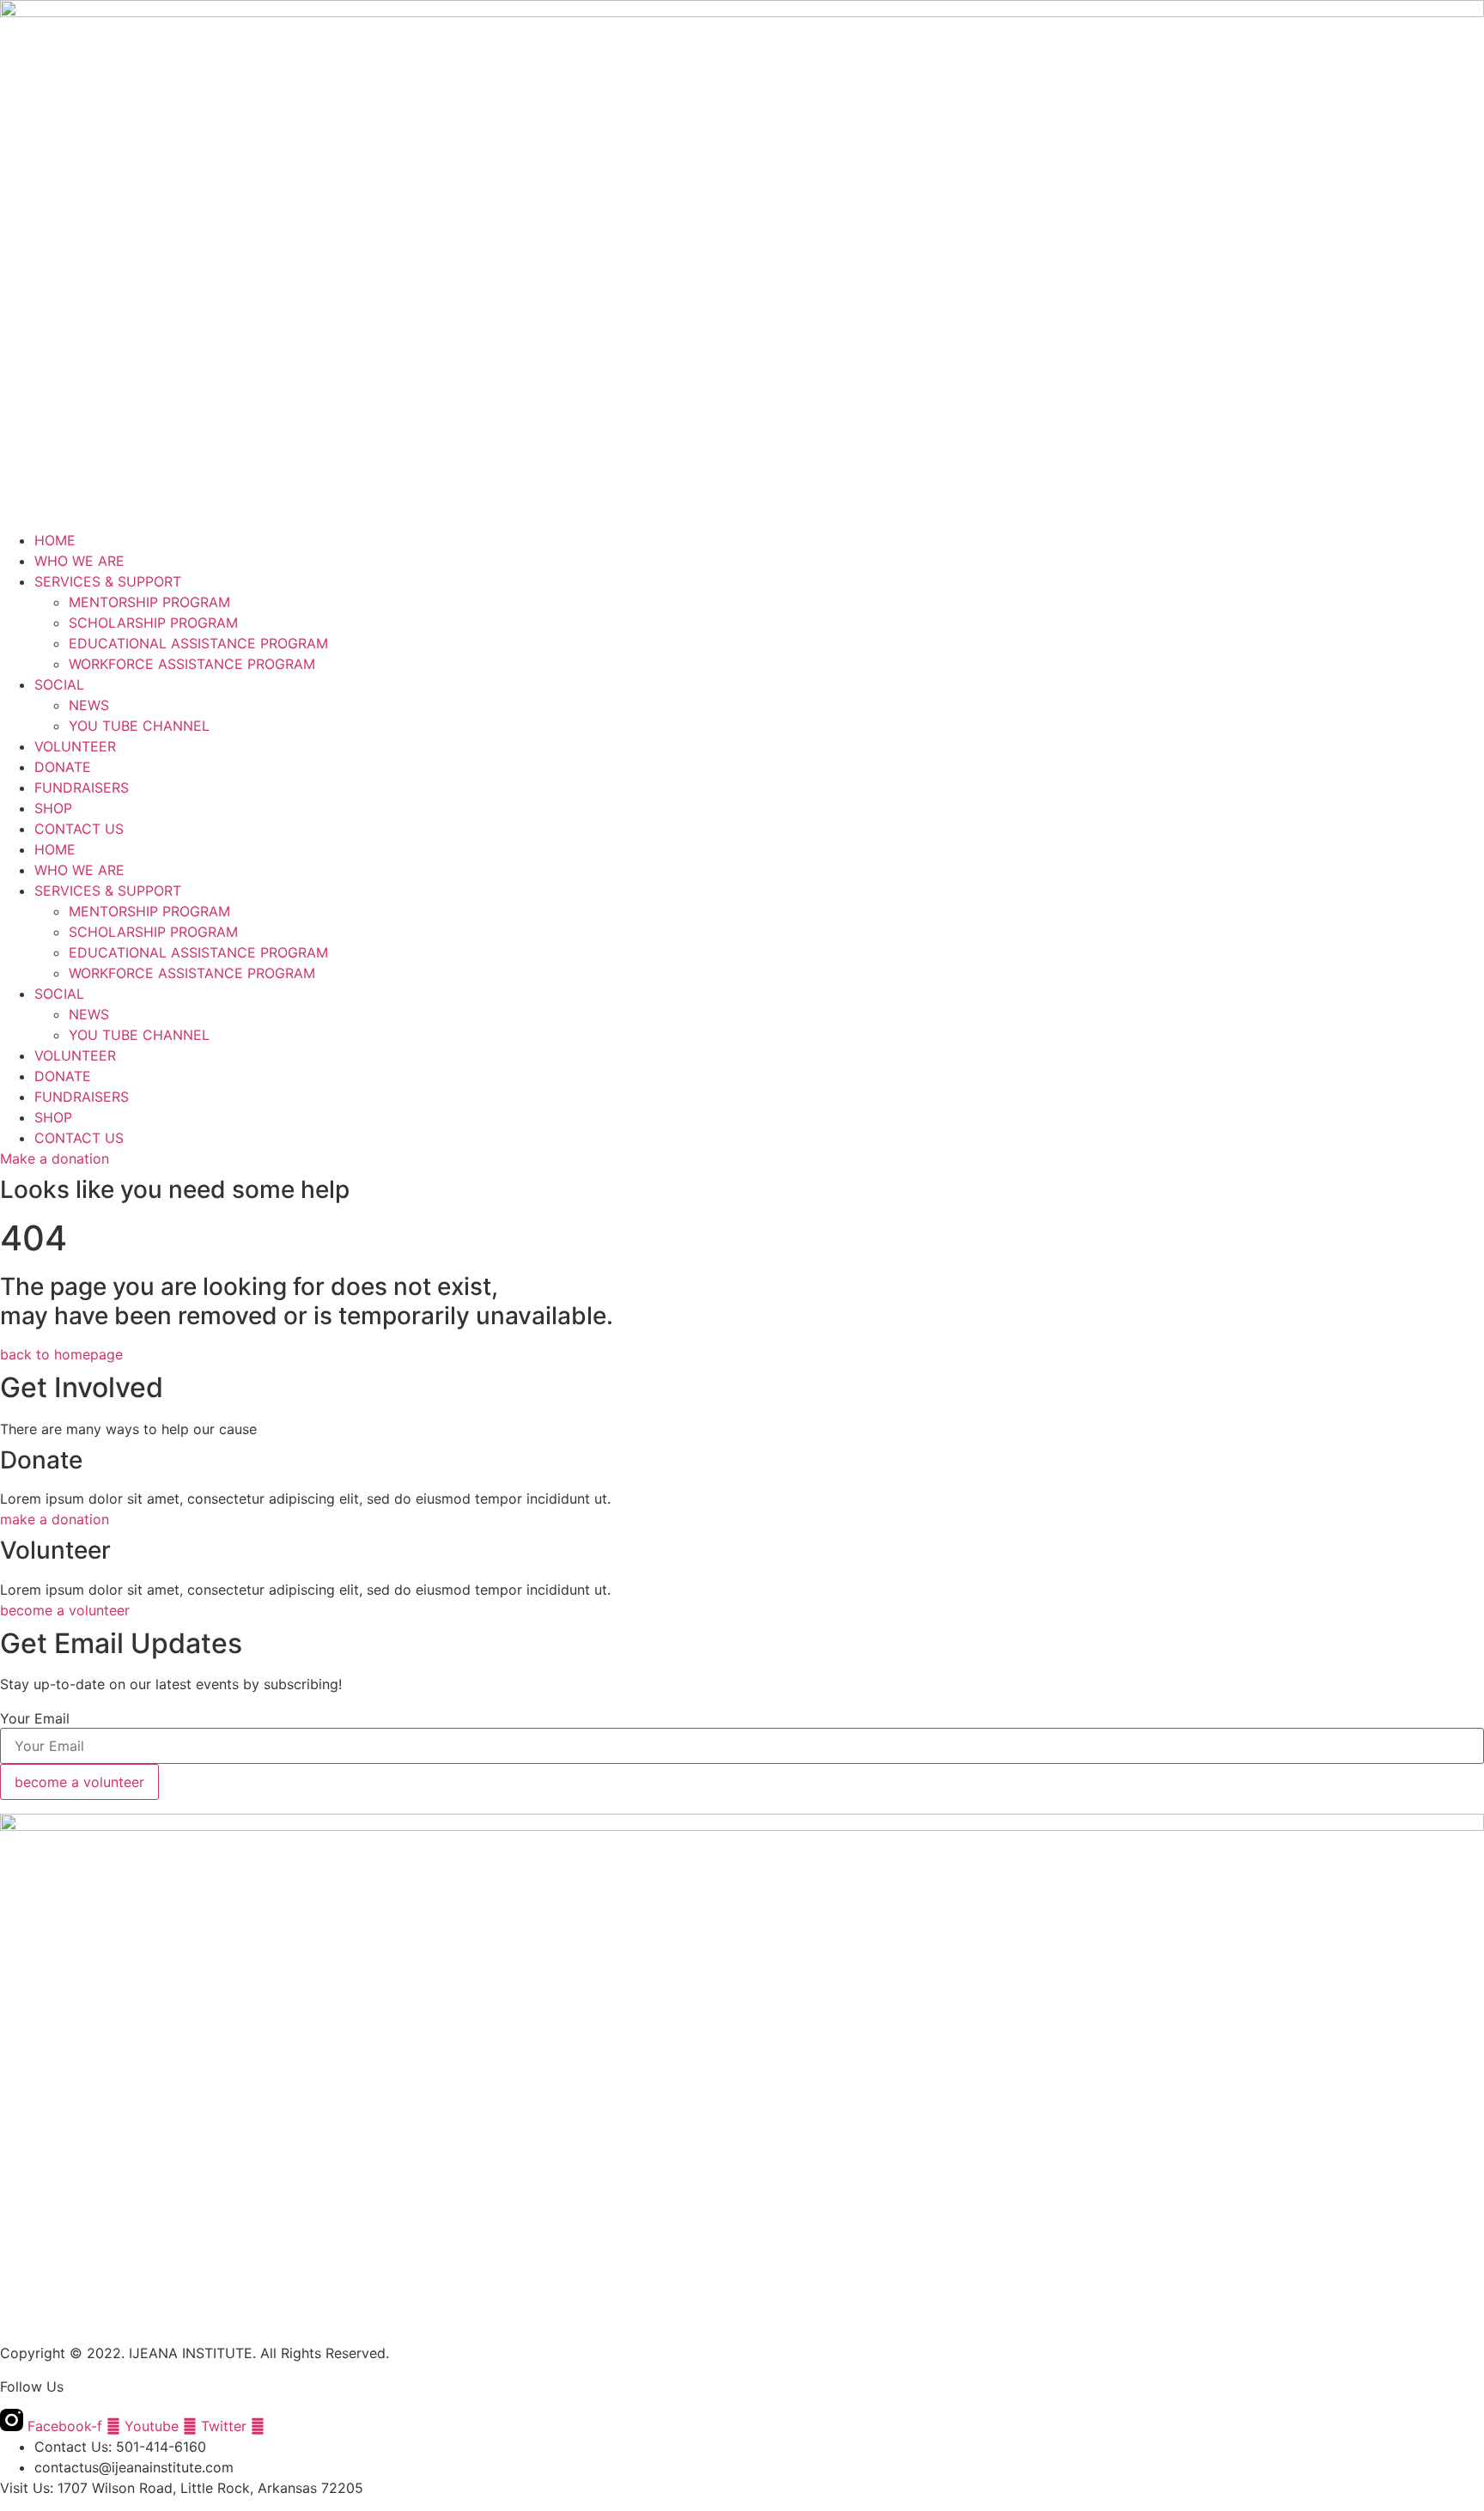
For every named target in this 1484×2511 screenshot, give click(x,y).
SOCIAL (59, 684)
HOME (55, 540)
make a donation (55, 1519)
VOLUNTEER (75, 746)
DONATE (63, 767)
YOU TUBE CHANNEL (139, 726)
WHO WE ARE (79, 561)
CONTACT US (79, 829)
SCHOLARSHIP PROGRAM (153, 623)
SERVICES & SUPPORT (108, 581)
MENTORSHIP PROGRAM (149, 602)
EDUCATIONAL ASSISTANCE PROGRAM (198, 643)
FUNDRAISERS (82, 787)
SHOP (53, 808)
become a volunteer (65, 1610)
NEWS (89, 705)
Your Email (35, 1718)
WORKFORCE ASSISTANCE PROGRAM (192, 664)
